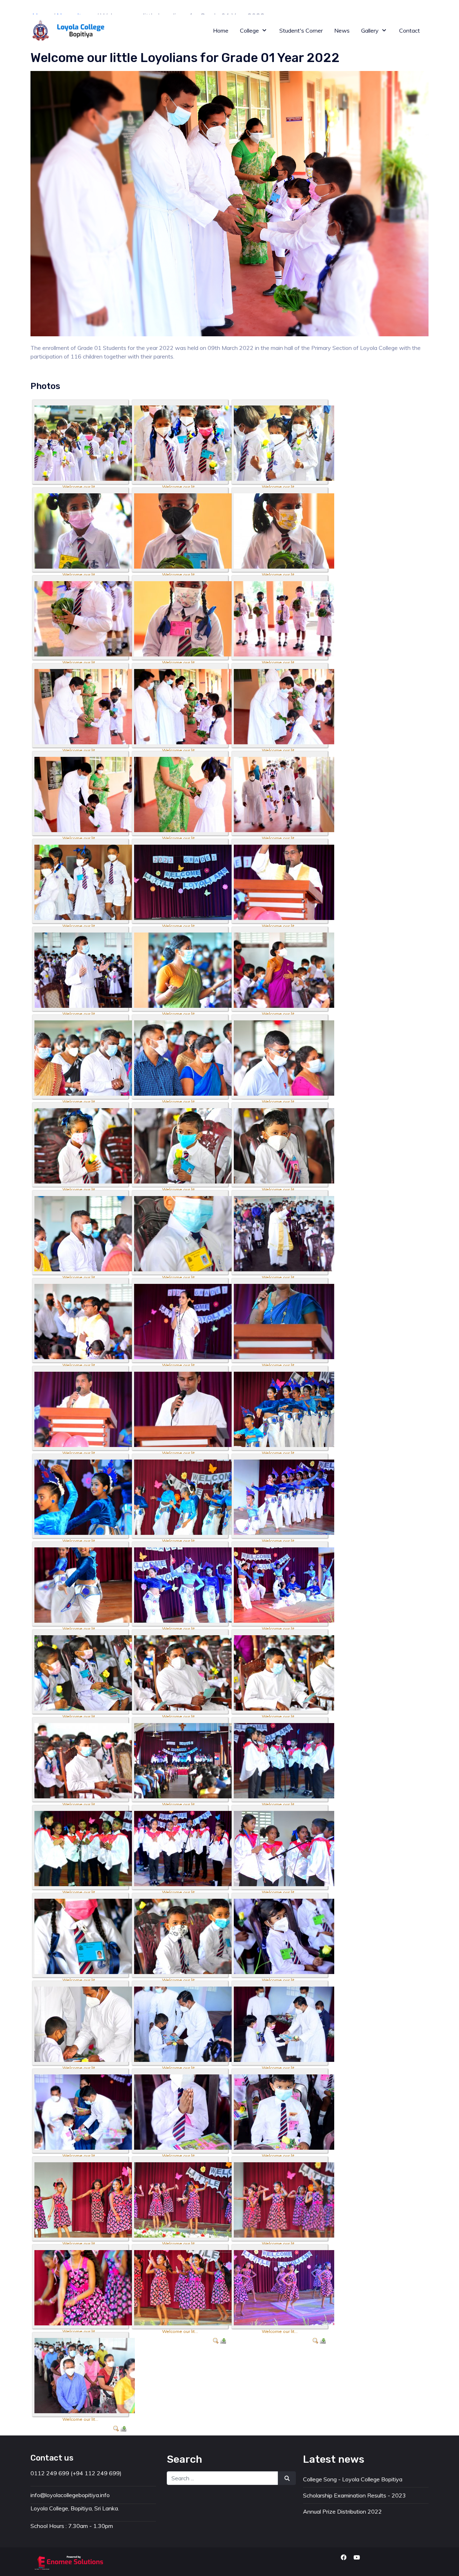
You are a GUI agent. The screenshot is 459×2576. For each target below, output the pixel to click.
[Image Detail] (216, 2340)
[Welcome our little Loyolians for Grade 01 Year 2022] (85, 442)
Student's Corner (401, 7)
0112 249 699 (59, 7)
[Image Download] (223, 2340)
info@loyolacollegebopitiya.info (132, 7)
